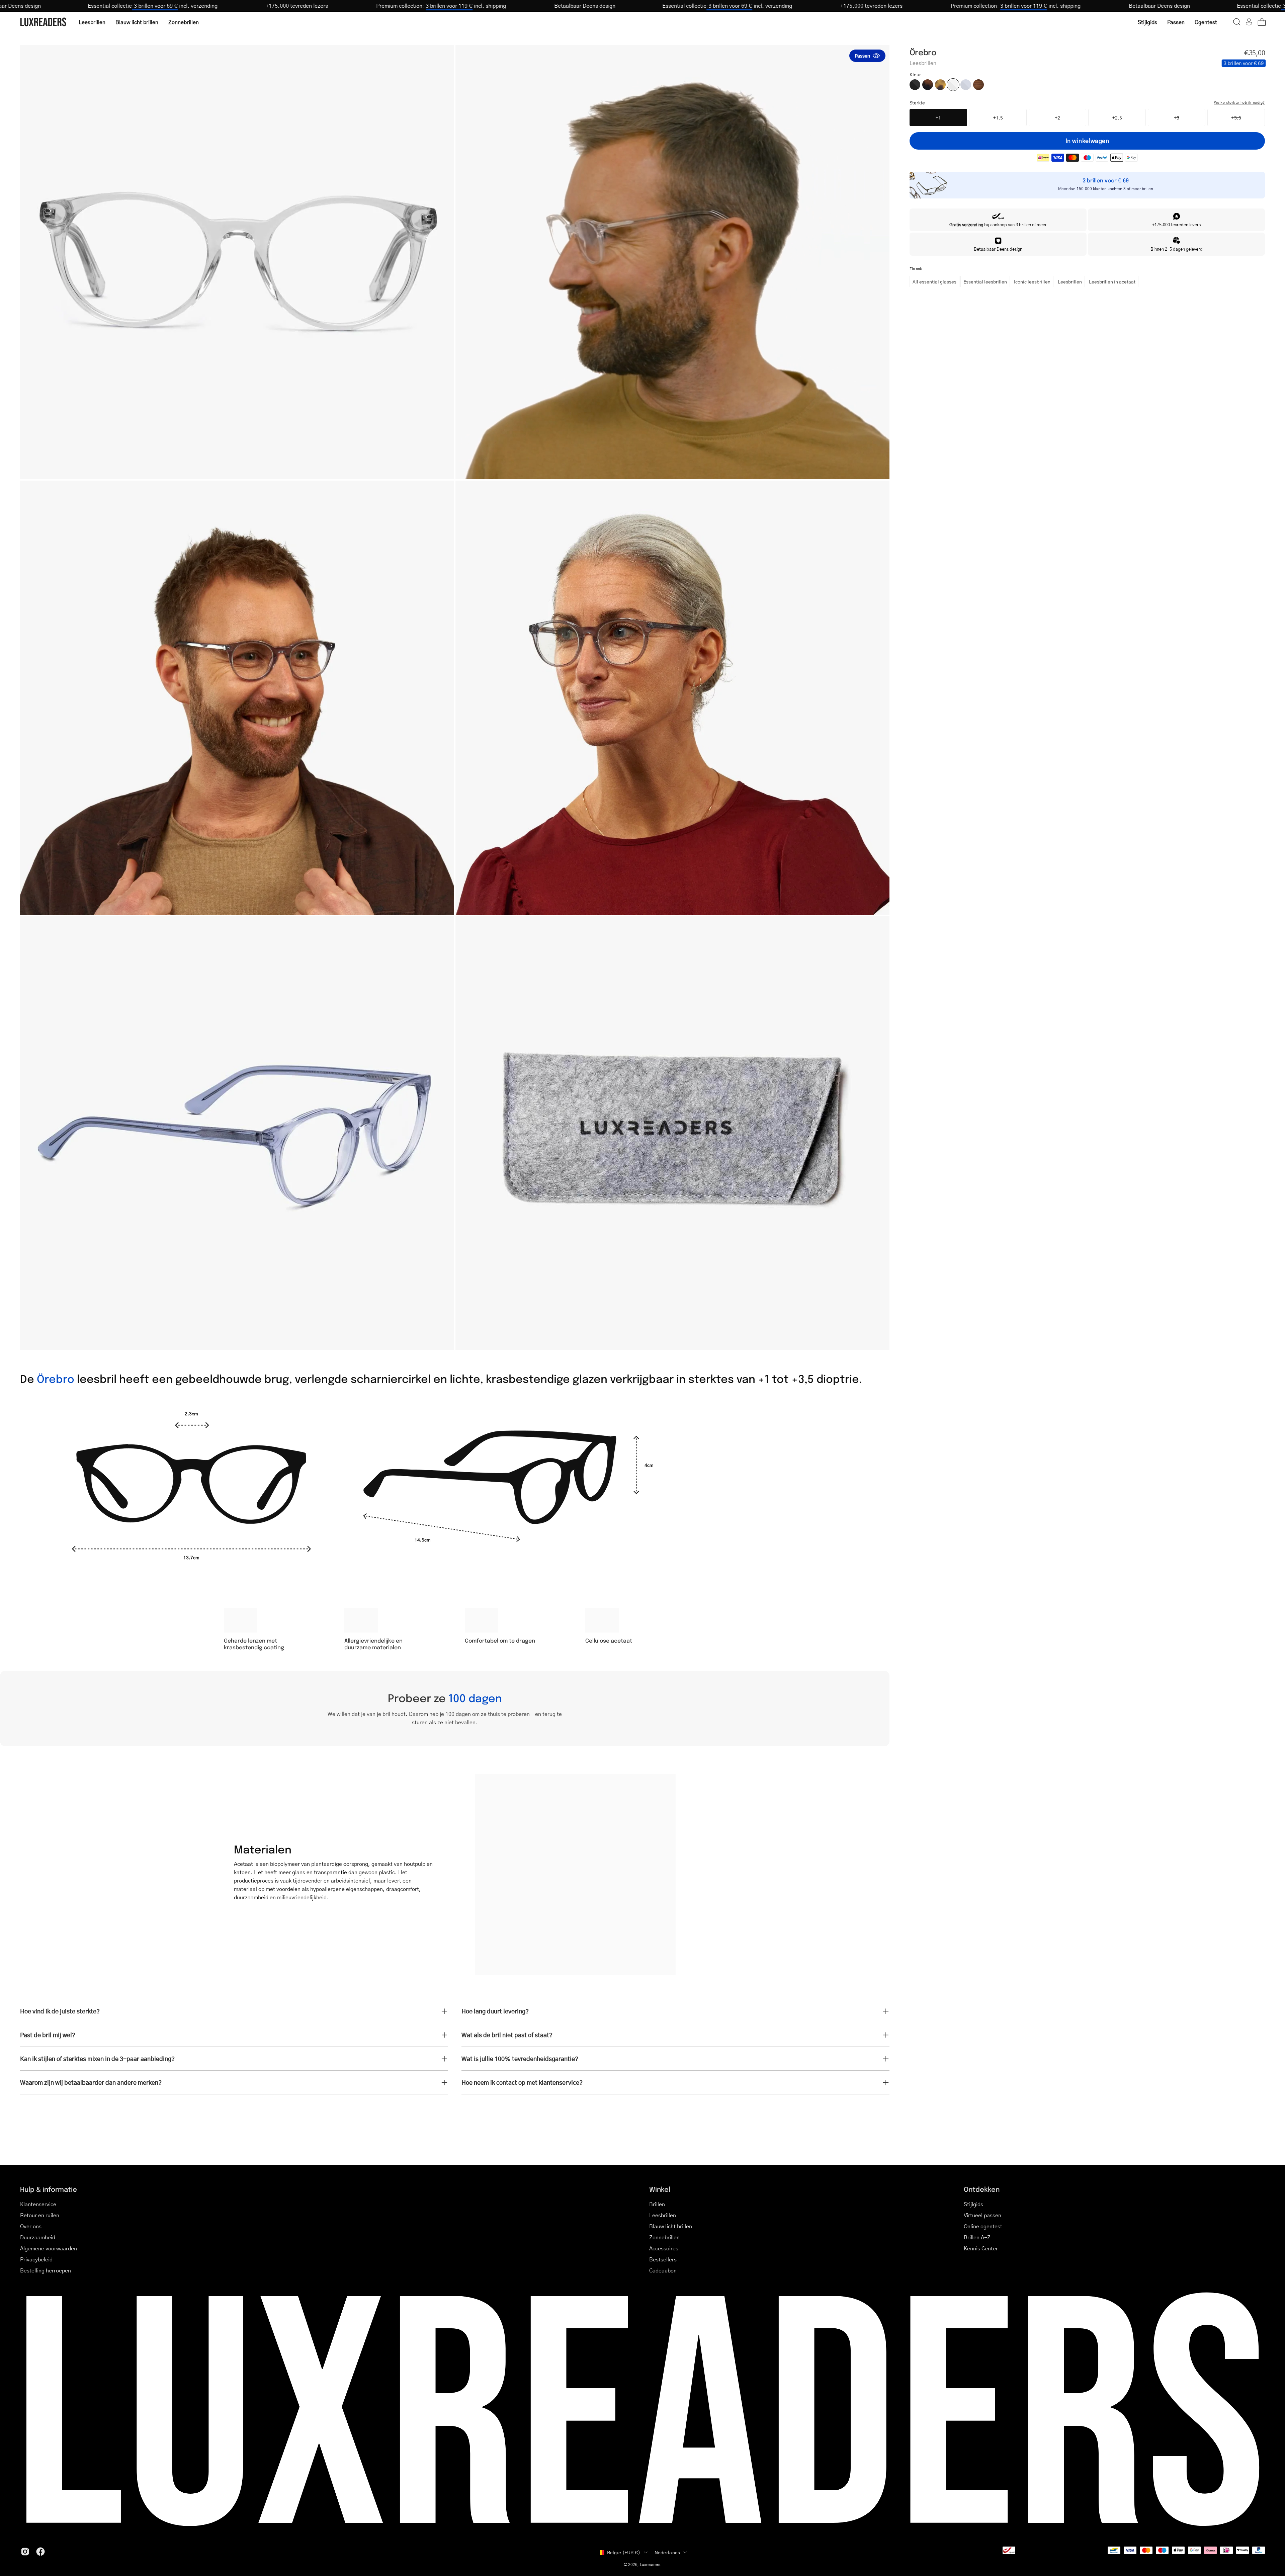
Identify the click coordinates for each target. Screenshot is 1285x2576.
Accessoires (664, 2248)
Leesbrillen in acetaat (1112, 281)
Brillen (657, 2204)
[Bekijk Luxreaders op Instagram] (25, 2552)
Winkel (660, 2189)
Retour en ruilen (40, 2215)
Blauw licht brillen (671, 2226)
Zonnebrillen (664, 2237)
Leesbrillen (1070, 281)
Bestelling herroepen (46, 2270)
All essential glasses (934, 281)
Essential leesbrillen (985, 281)
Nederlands (667, 2552)
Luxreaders (650, 2564)
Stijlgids (973, 2204)
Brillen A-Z (977, 2237)
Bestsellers (663, 2259)
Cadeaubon (663, 2270)
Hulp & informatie (49, 2189)
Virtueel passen (982, 2215)
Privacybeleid (36, 2259)
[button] (1237, 22)
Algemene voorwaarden (49, 2248)
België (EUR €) (624, 2552)
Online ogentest (983, 2226)
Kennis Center (981, 2248)
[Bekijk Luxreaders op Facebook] (40, 2552)
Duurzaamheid (38, 2237)
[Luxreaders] (44, 22)
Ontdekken (982, 2189)
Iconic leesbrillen (1032, 281)
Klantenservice (38, 2204)
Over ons (31, 2226)
